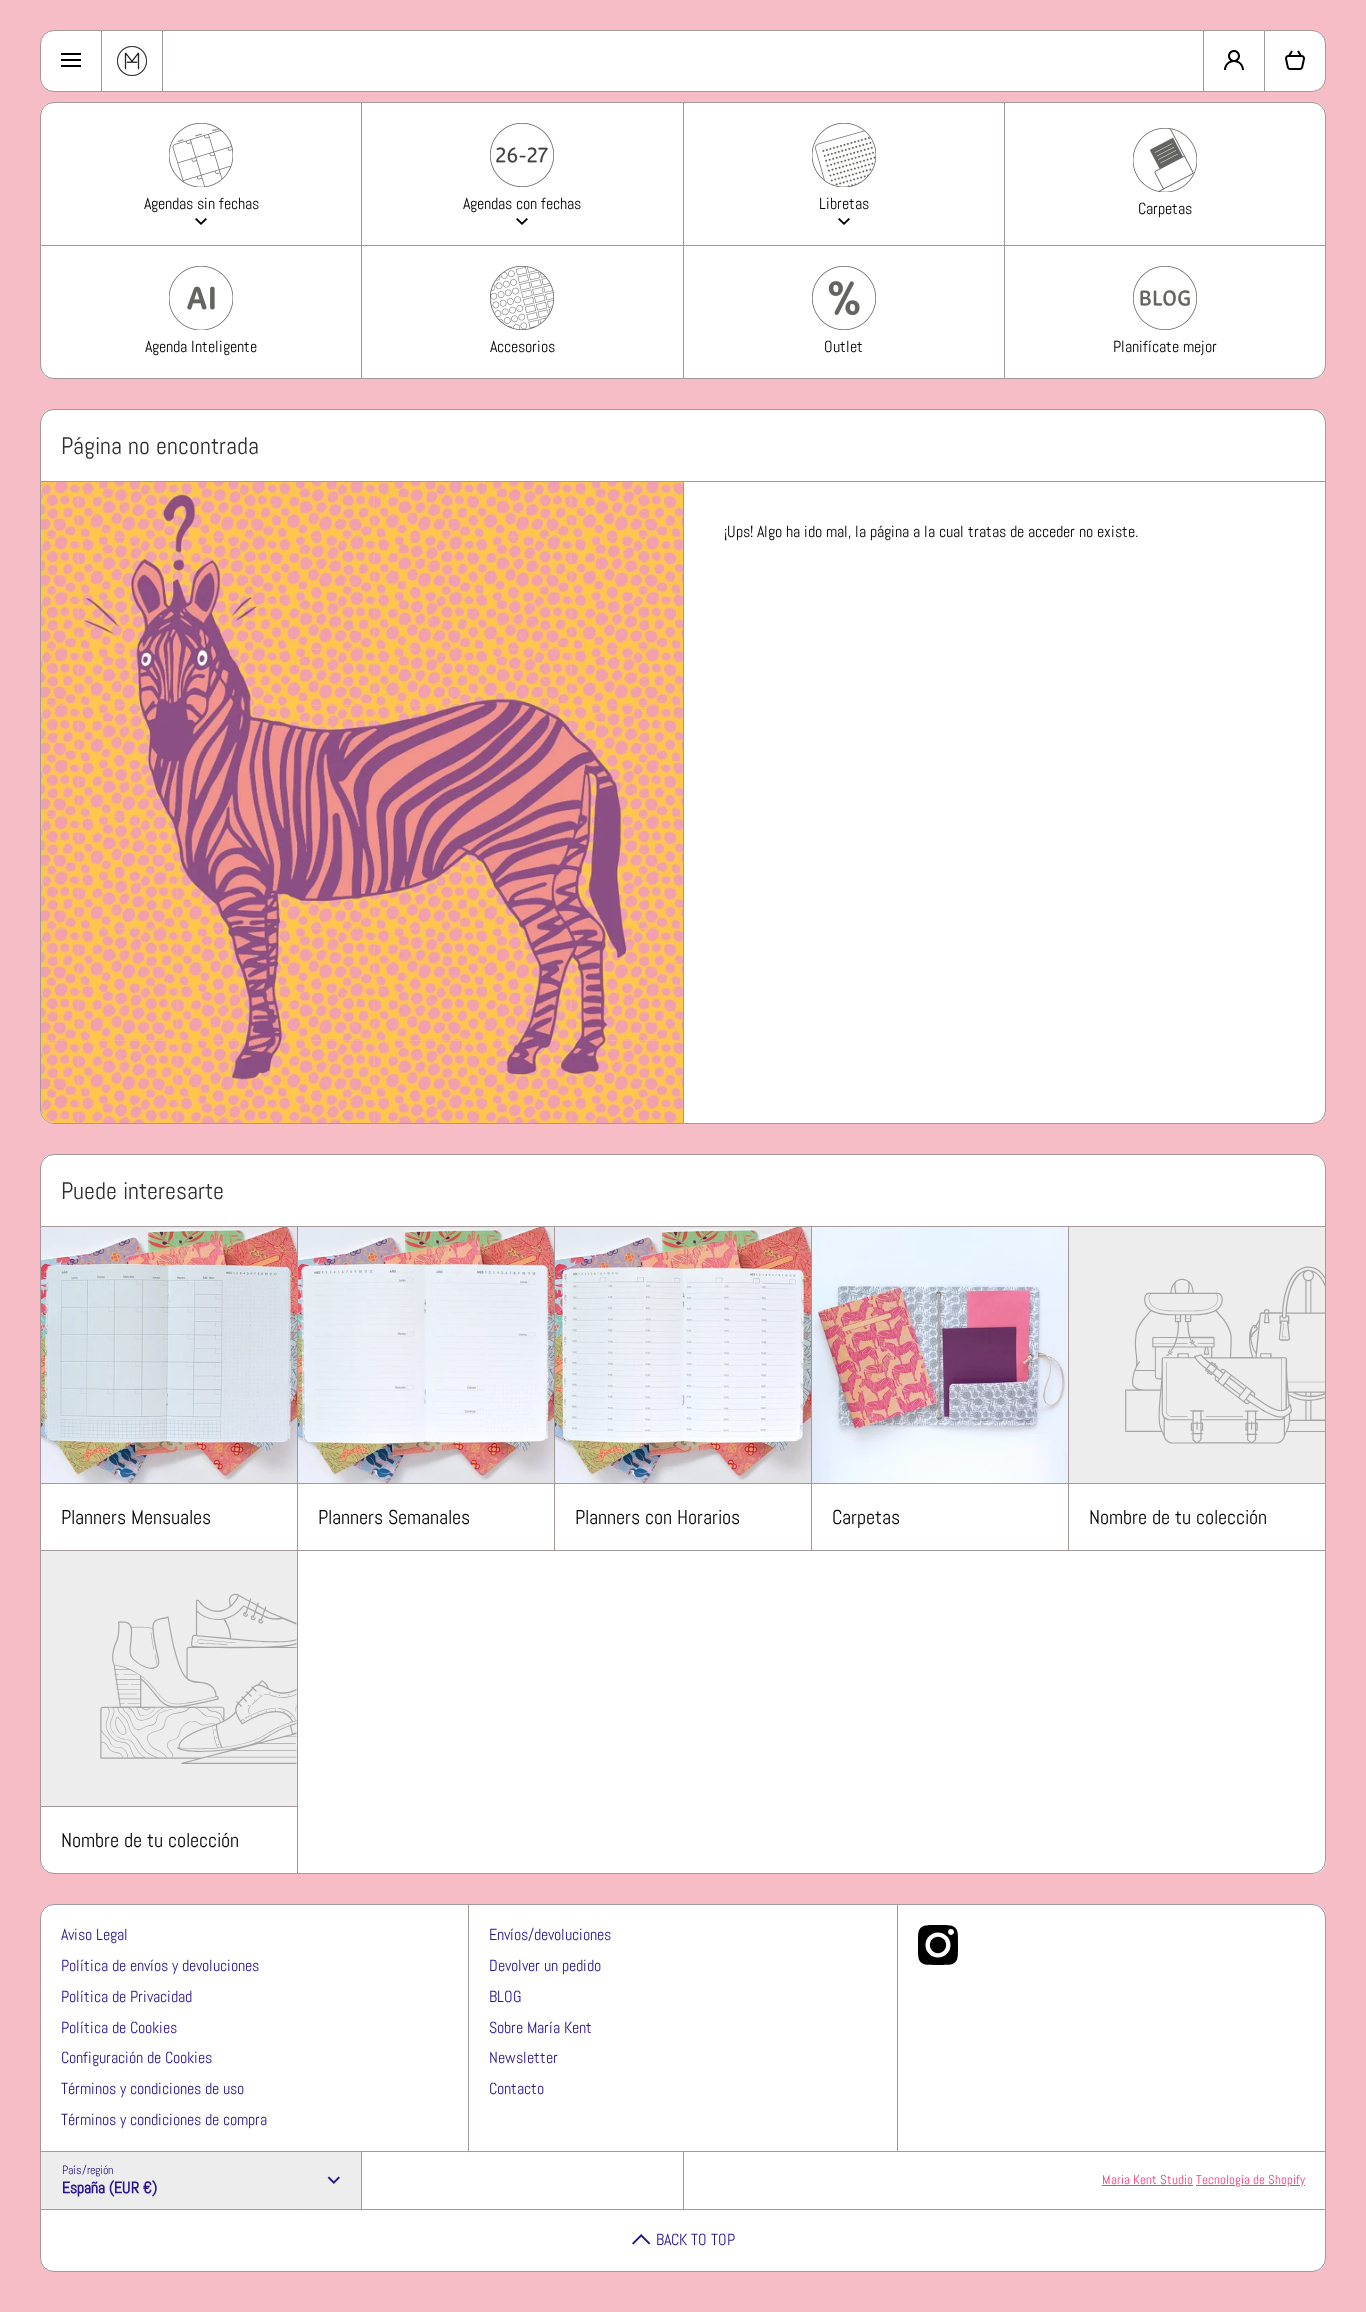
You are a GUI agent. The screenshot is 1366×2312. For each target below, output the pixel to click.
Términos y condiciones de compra (164, 2119)
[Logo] (132, 61)
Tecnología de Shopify (1250, 2179)
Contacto (516, 2088)
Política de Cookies (119, 2027)
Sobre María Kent (540, 2027)
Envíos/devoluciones (550, 1934)
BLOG (505, 1996)
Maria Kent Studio (1147, 2179)
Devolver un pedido (545, 1965)
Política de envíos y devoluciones (160, 1965)
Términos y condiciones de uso (152, 2088)
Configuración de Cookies (136, 2057)
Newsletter (523, 2057)
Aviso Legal (94, 1934)
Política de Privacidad (126, 1996)
